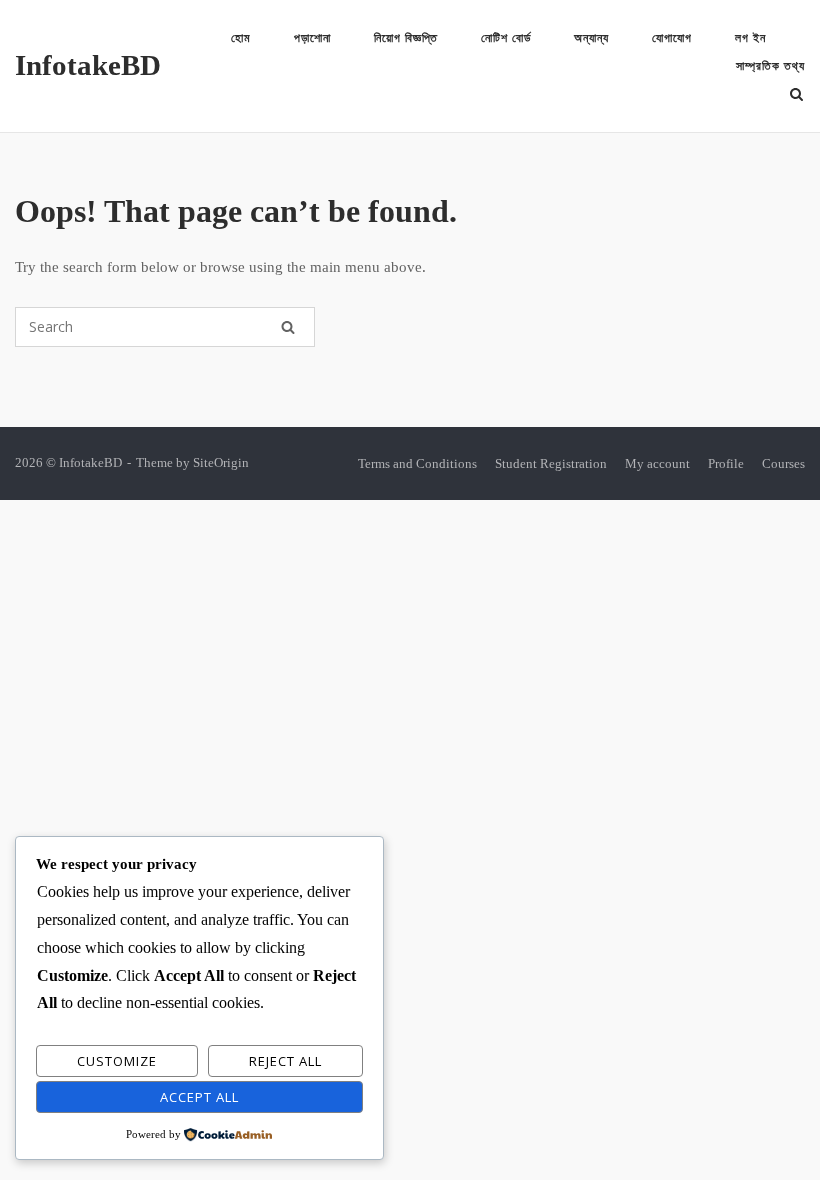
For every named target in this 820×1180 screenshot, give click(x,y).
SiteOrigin (221, 462)
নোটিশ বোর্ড (506, 38)
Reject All (285, 1061)
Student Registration (551, 463)
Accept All (199, 1097)
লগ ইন (750, 38)
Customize (117, 1061)
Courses (783, 463)
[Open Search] (796, 96)
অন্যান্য (591, 38)
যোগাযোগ (672, 38)
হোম (241, 38)
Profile (726, 463)
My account (657, 463)
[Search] (288, 327)
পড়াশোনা (312, 38)
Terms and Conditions (417, 463)
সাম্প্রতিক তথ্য (770, 66)
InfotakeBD (88, 65)
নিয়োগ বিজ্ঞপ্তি (406, 38)
